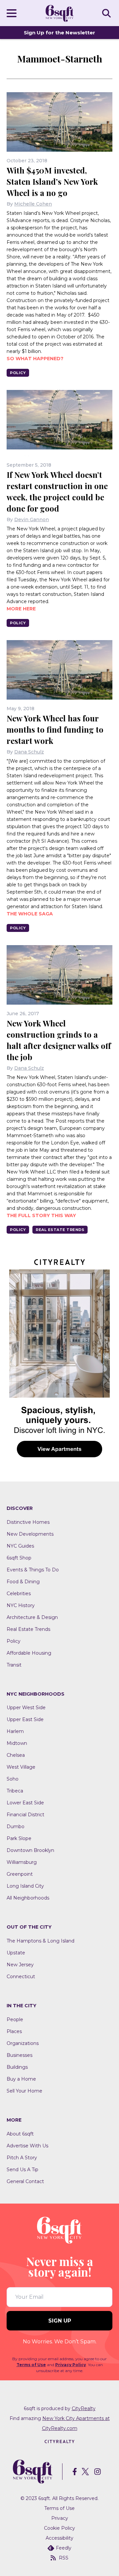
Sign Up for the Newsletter (59, 33)
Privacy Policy (71, 2365)
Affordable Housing (29, 1653)
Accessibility (59, 2538)
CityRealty (84, 2408)
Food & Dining (23, 1582)
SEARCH (107, 13)
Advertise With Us (27, 2146)
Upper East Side (25, 1719)
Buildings (17, 2067)
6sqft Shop (19, 1558)
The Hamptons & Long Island (40, 1941)
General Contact (25, 2181)
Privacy (60, 2518)
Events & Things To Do (33, 1570)
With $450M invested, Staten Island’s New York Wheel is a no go (52, 181)
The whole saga (30, 914)
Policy (18, 373)
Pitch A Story (22, 2158)
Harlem (15, 1731)
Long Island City (25, 1886)
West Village (21, 1767)
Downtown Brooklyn (30, 1850)
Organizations (23, 2043)
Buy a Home (21, 2079)
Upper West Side (26, 1708)
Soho (13, 1779)
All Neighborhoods (28, 1898)
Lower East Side (25, 1803)
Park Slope (19, 1838)
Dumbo (16, 1826)
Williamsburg (22, 1862)
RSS (64, 2558)
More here (21, 609)
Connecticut (21, 1977)
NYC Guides (20, 1546)
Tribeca (15, 1791)
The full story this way (41, 1215)
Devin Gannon (32, 519)
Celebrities (19, 1594)
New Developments (30, 1534)
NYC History (21, 1605)
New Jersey (20, 1965)
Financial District (25, 1815)
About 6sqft (20, 2134)
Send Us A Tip (22, 2170)
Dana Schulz (29, 752)
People (15, 2019)
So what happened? (35, 359)
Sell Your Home (24, 2091)
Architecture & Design (32, 1617)
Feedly (64, 2548)
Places (14, 2031)
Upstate (16, 1953)
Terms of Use (31, 2365)
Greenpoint (20, 1874)
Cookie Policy (59, 2528)
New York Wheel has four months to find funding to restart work (55, 729)
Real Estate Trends (60, 1230)
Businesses (20, 2055)
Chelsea (16, 1755)
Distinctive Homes (28, 1522)
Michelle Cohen (33, 204)
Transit (14, 1665)
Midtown (17, 1743)
